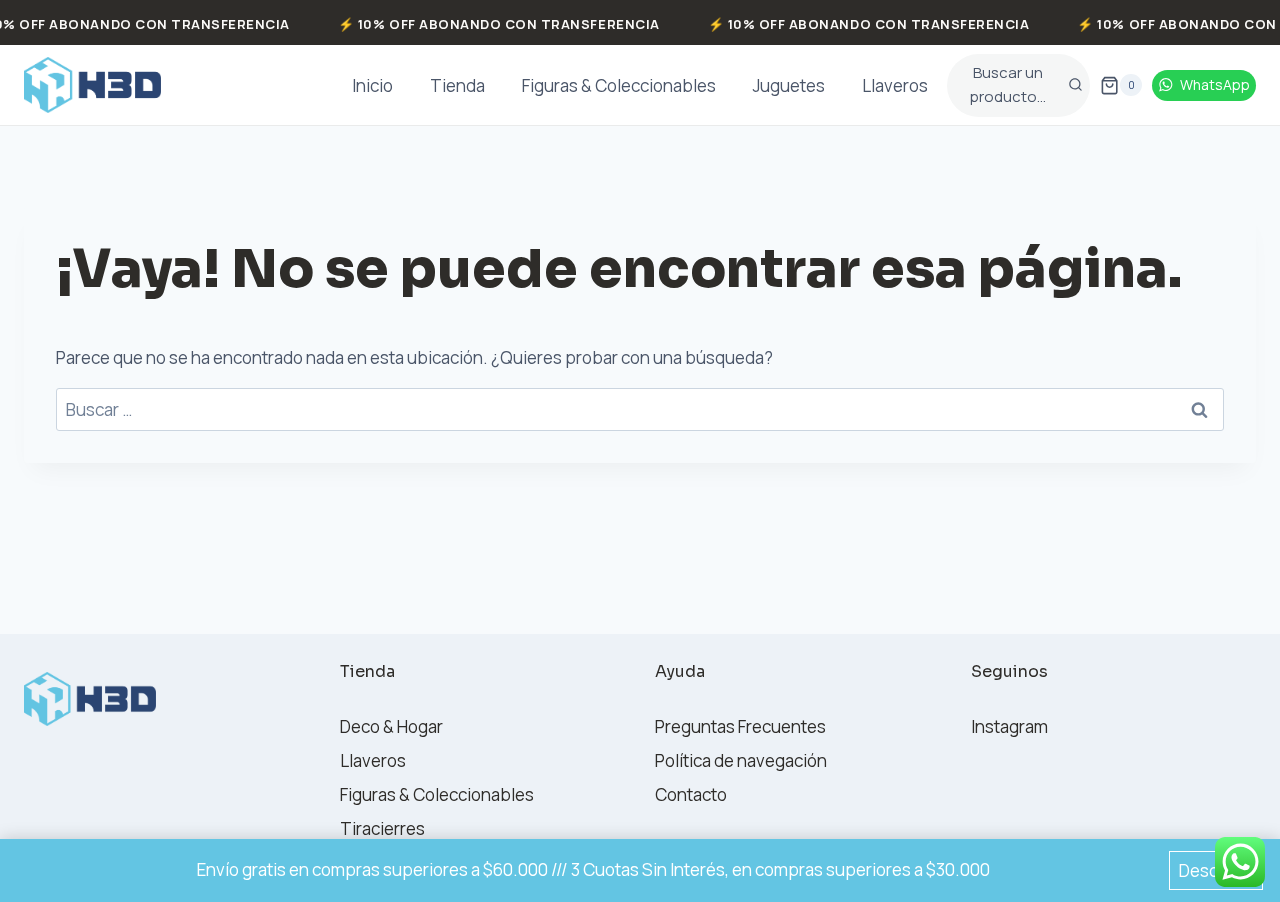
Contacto (691, 794)
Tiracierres (382, 828)
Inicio (372, 85)
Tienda (457, 85)
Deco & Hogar (391, 726)
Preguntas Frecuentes (740, 726)
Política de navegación (741, 760)
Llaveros (895, 85)
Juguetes (789, 85)
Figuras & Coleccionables (619, 85)
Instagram (1009, 726)
